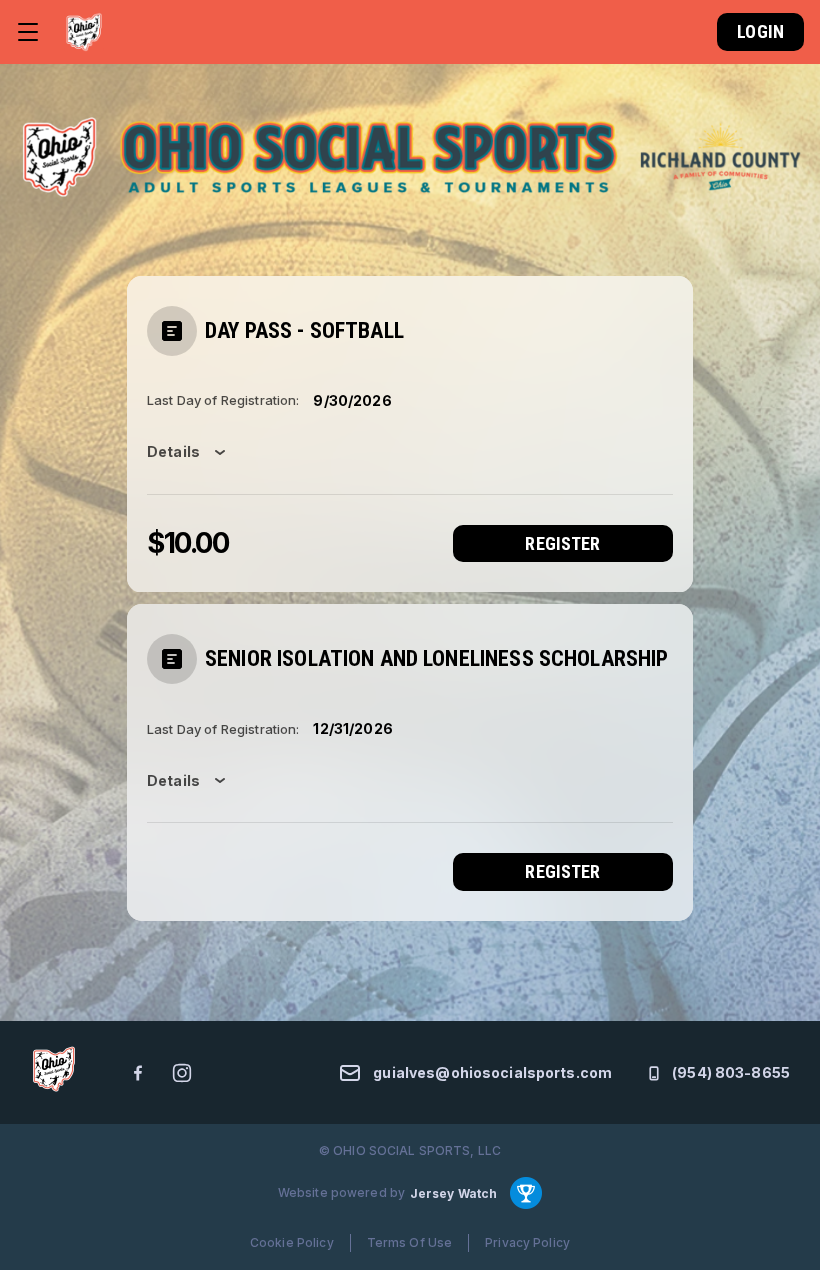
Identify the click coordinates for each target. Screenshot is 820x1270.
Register (562, 543)
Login (760, 31)
